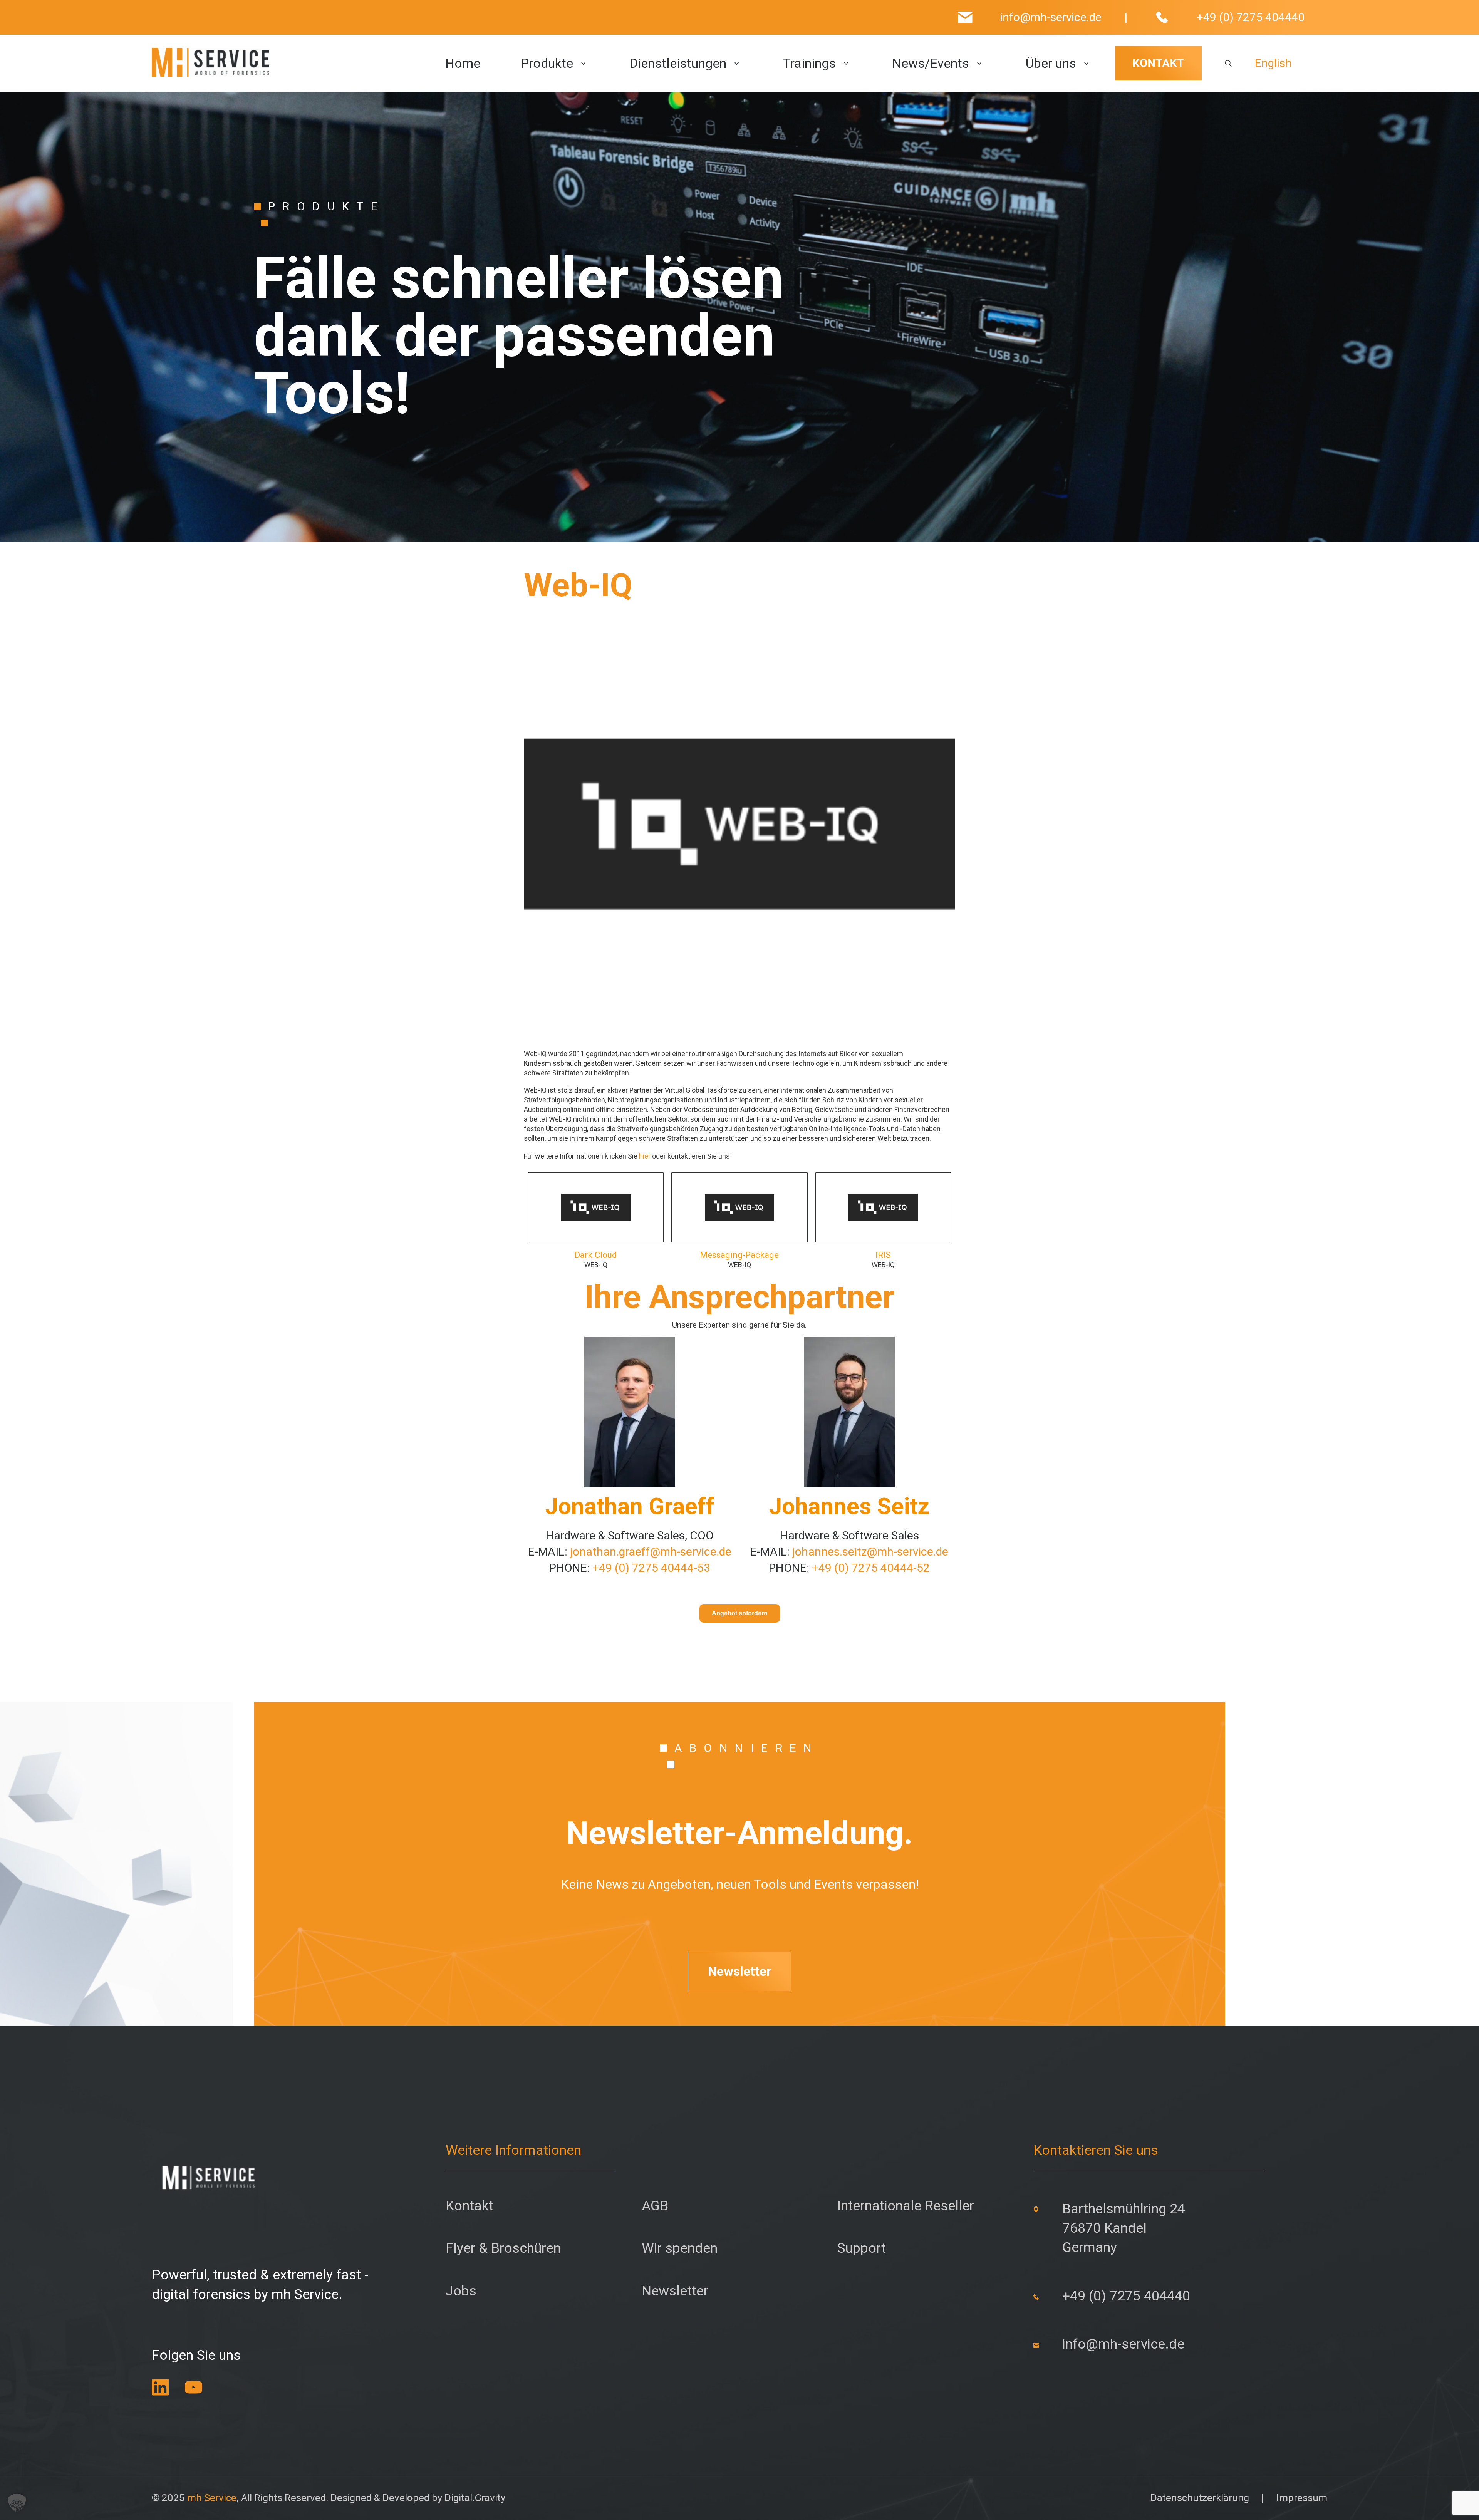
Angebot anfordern (740, 1613)
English (1273, 63)
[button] (17, 2503)
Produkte (547, 64)
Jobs (461, 2291)
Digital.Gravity (475, 2498)
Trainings (809, 64)
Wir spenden (680, 2248)
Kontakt (470, 2206)
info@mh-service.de (1051, 17)
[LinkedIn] (160, 2387)
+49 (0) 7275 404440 (1251, 17)
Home (463, 64)
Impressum (1302, 2498)
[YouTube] (194, 2387)
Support (862, 2248)
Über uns (1051, 64)
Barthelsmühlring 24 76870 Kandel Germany (1124, 2228)
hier (645, 1156)
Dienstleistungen (678, 64)
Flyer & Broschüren (503, 2248)
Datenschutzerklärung (1200, 2498)
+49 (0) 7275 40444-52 (871, 1568)
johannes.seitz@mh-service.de (870, 1552)
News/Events (931, 64)
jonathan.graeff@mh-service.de (651, 1552)
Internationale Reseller (906, 2206)
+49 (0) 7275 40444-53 (651, 1568)
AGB (655, 2206)
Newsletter (740, 1971)
